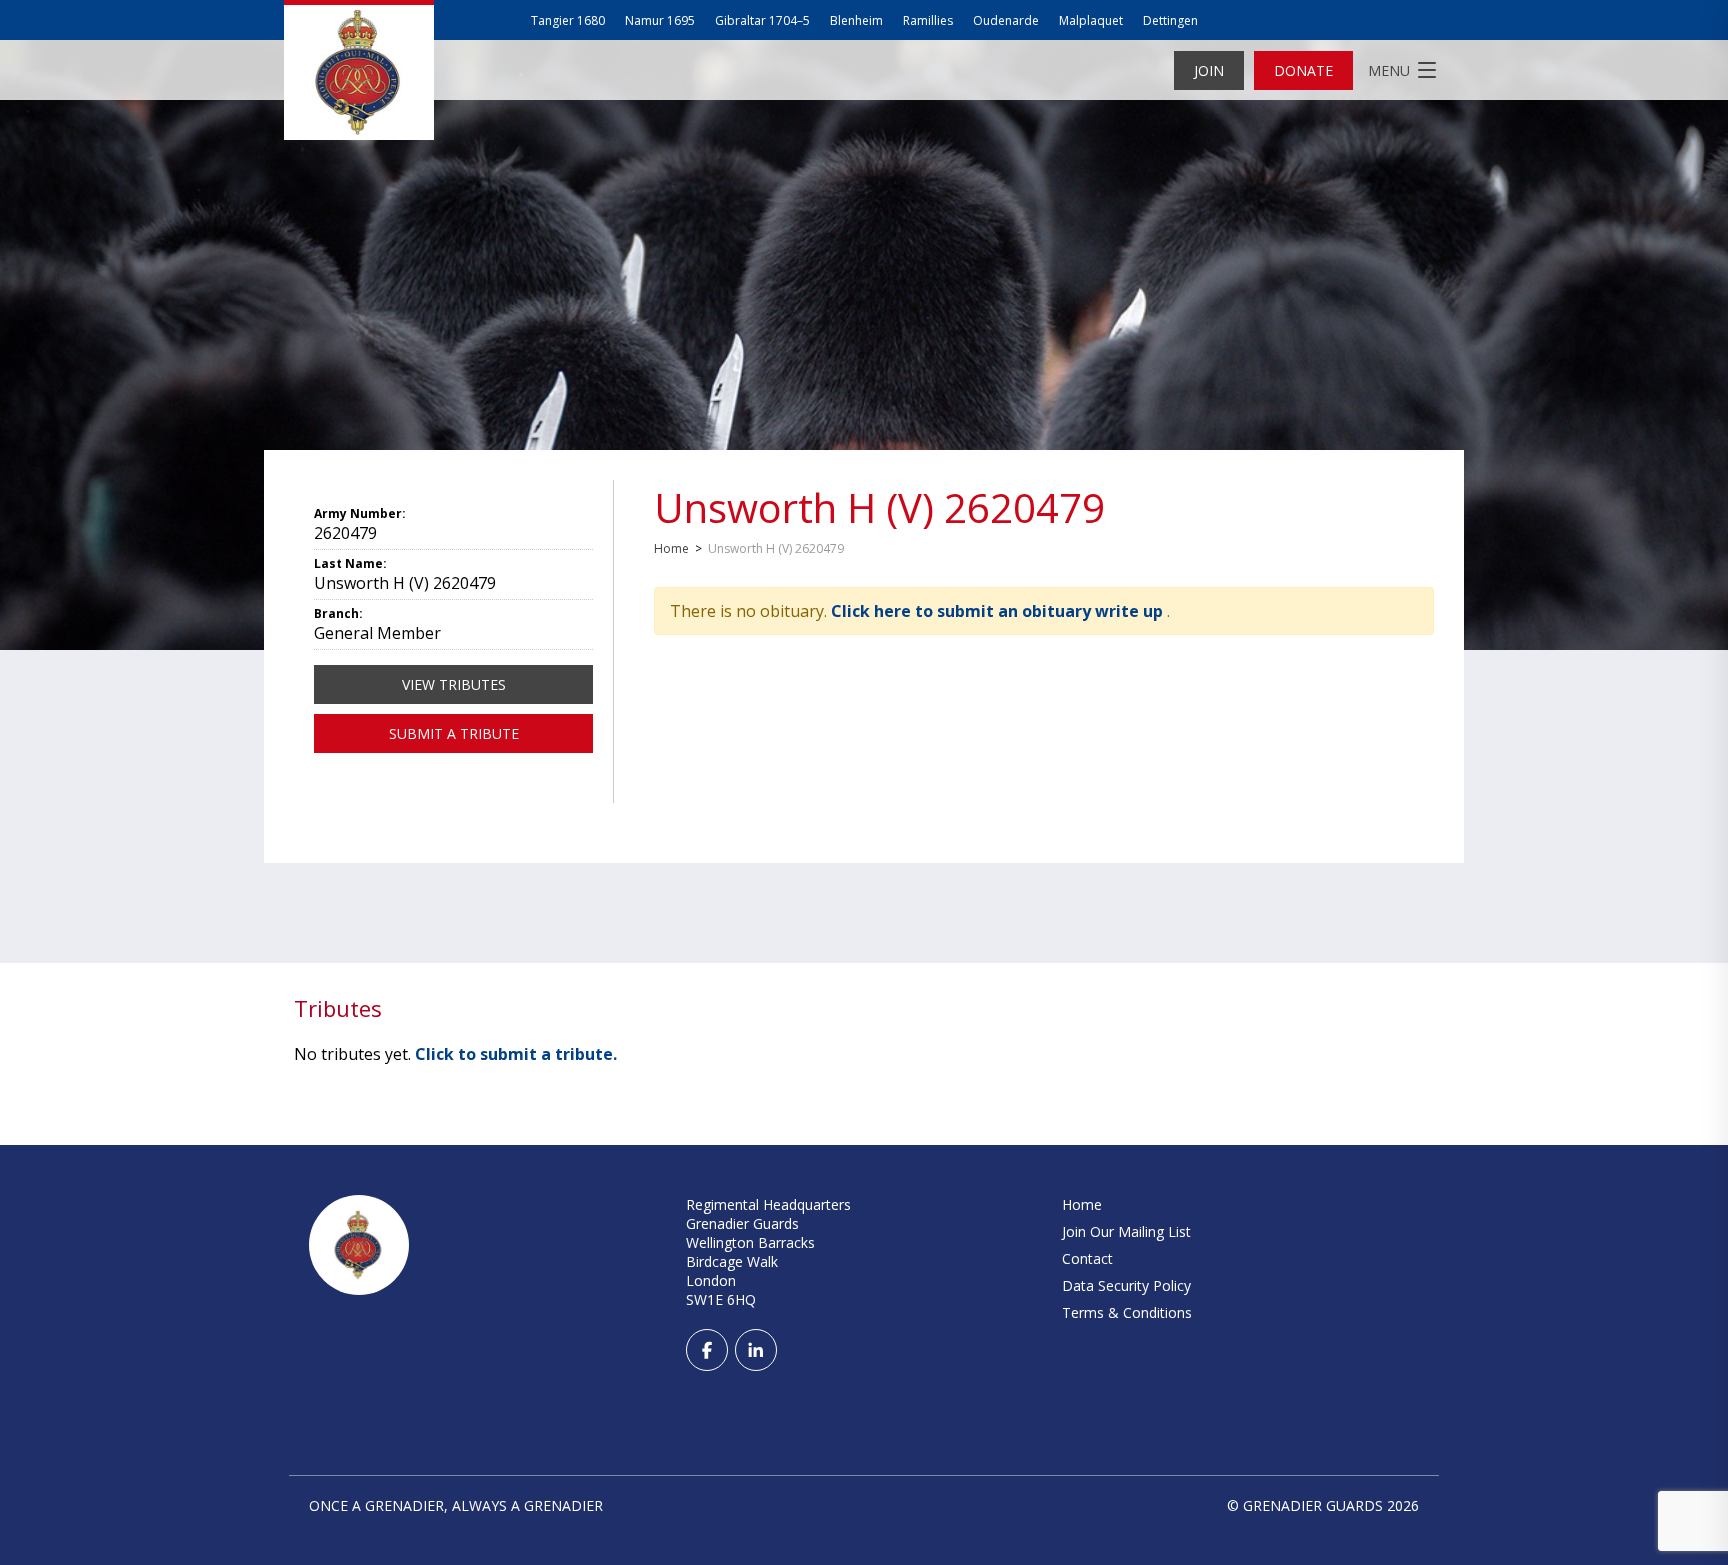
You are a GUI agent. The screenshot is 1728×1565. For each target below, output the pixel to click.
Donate (1303, 70)
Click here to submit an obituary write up (999, 611)
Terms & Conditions (1127, 1312)
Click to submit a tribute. (516, 1054)
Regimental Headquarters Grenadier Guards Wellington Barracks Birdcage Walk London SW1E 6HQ (768, 1252)
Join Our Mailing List (1126, 1231)
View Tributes (454, 684)
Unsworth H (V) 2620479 (879, 507)
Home (671, 548)
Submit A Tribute (454, 733)
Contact (1087, 1258)
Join (1209, 70)
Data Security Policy (1126, 1285)
